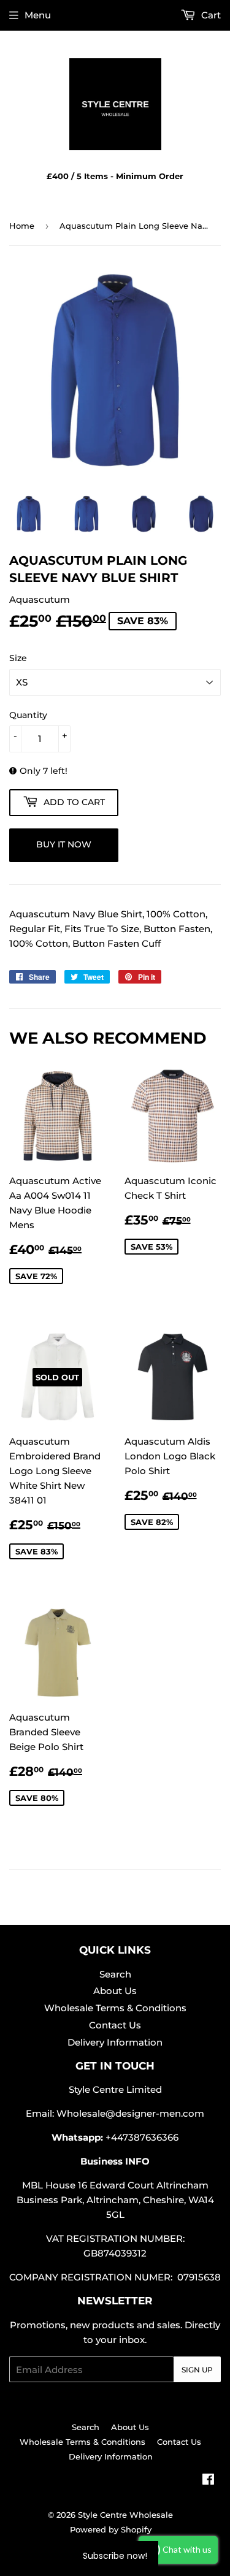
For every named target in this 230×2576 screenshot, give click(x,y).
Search (115, 1974)
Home (22, 226)
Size (18, 658)
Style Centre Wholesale (125, 2515)
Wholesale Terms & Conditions (115, 2008)
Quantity (28, 715)
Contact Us (115, 2025)
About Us (115, 1991)
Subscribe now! (115, 2556)
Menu (38, 15)
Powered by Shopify (111, 2529)
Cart (210, 15)
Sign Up (197, 2370)
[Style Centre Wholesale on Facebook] (208, 2481)
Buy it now (64, 844)
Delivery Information (115, 2042)
